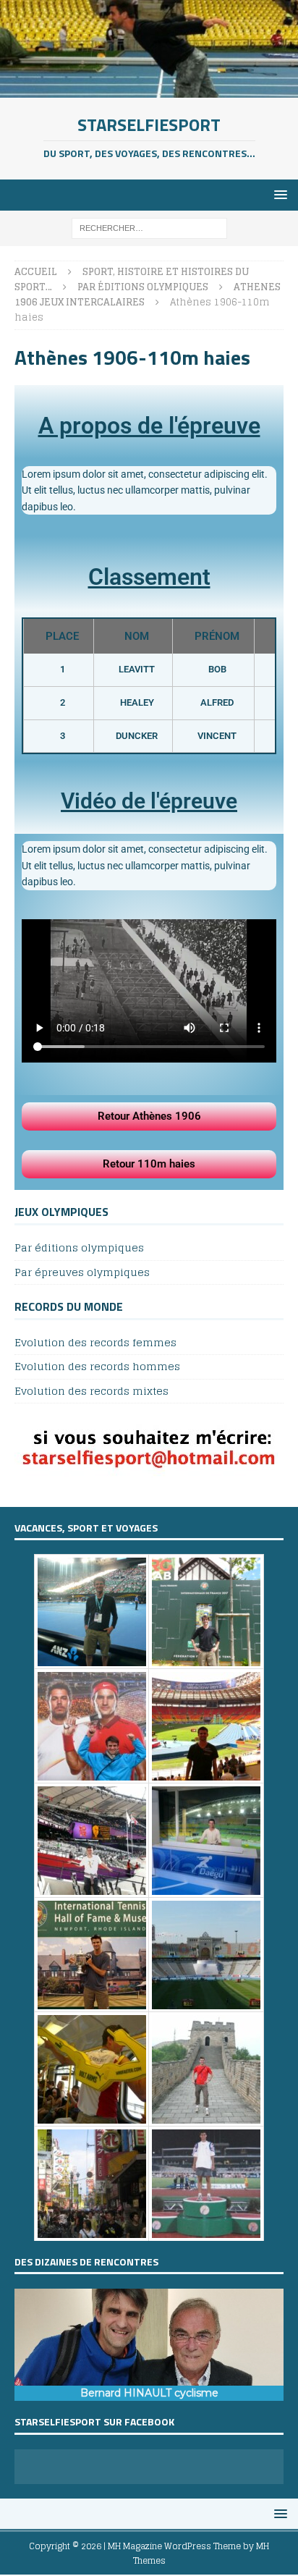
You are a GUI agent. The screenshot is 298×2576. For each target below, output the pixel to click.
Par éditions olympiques (79, 1248)
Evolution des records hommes (97, 1366)
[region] (149, 2345)
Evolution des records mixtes (91, 1391)
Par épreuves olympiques (82, 1272)
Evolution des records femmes (95, 1343)
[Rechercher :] (149, 228)
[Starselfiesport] (149, 89)
